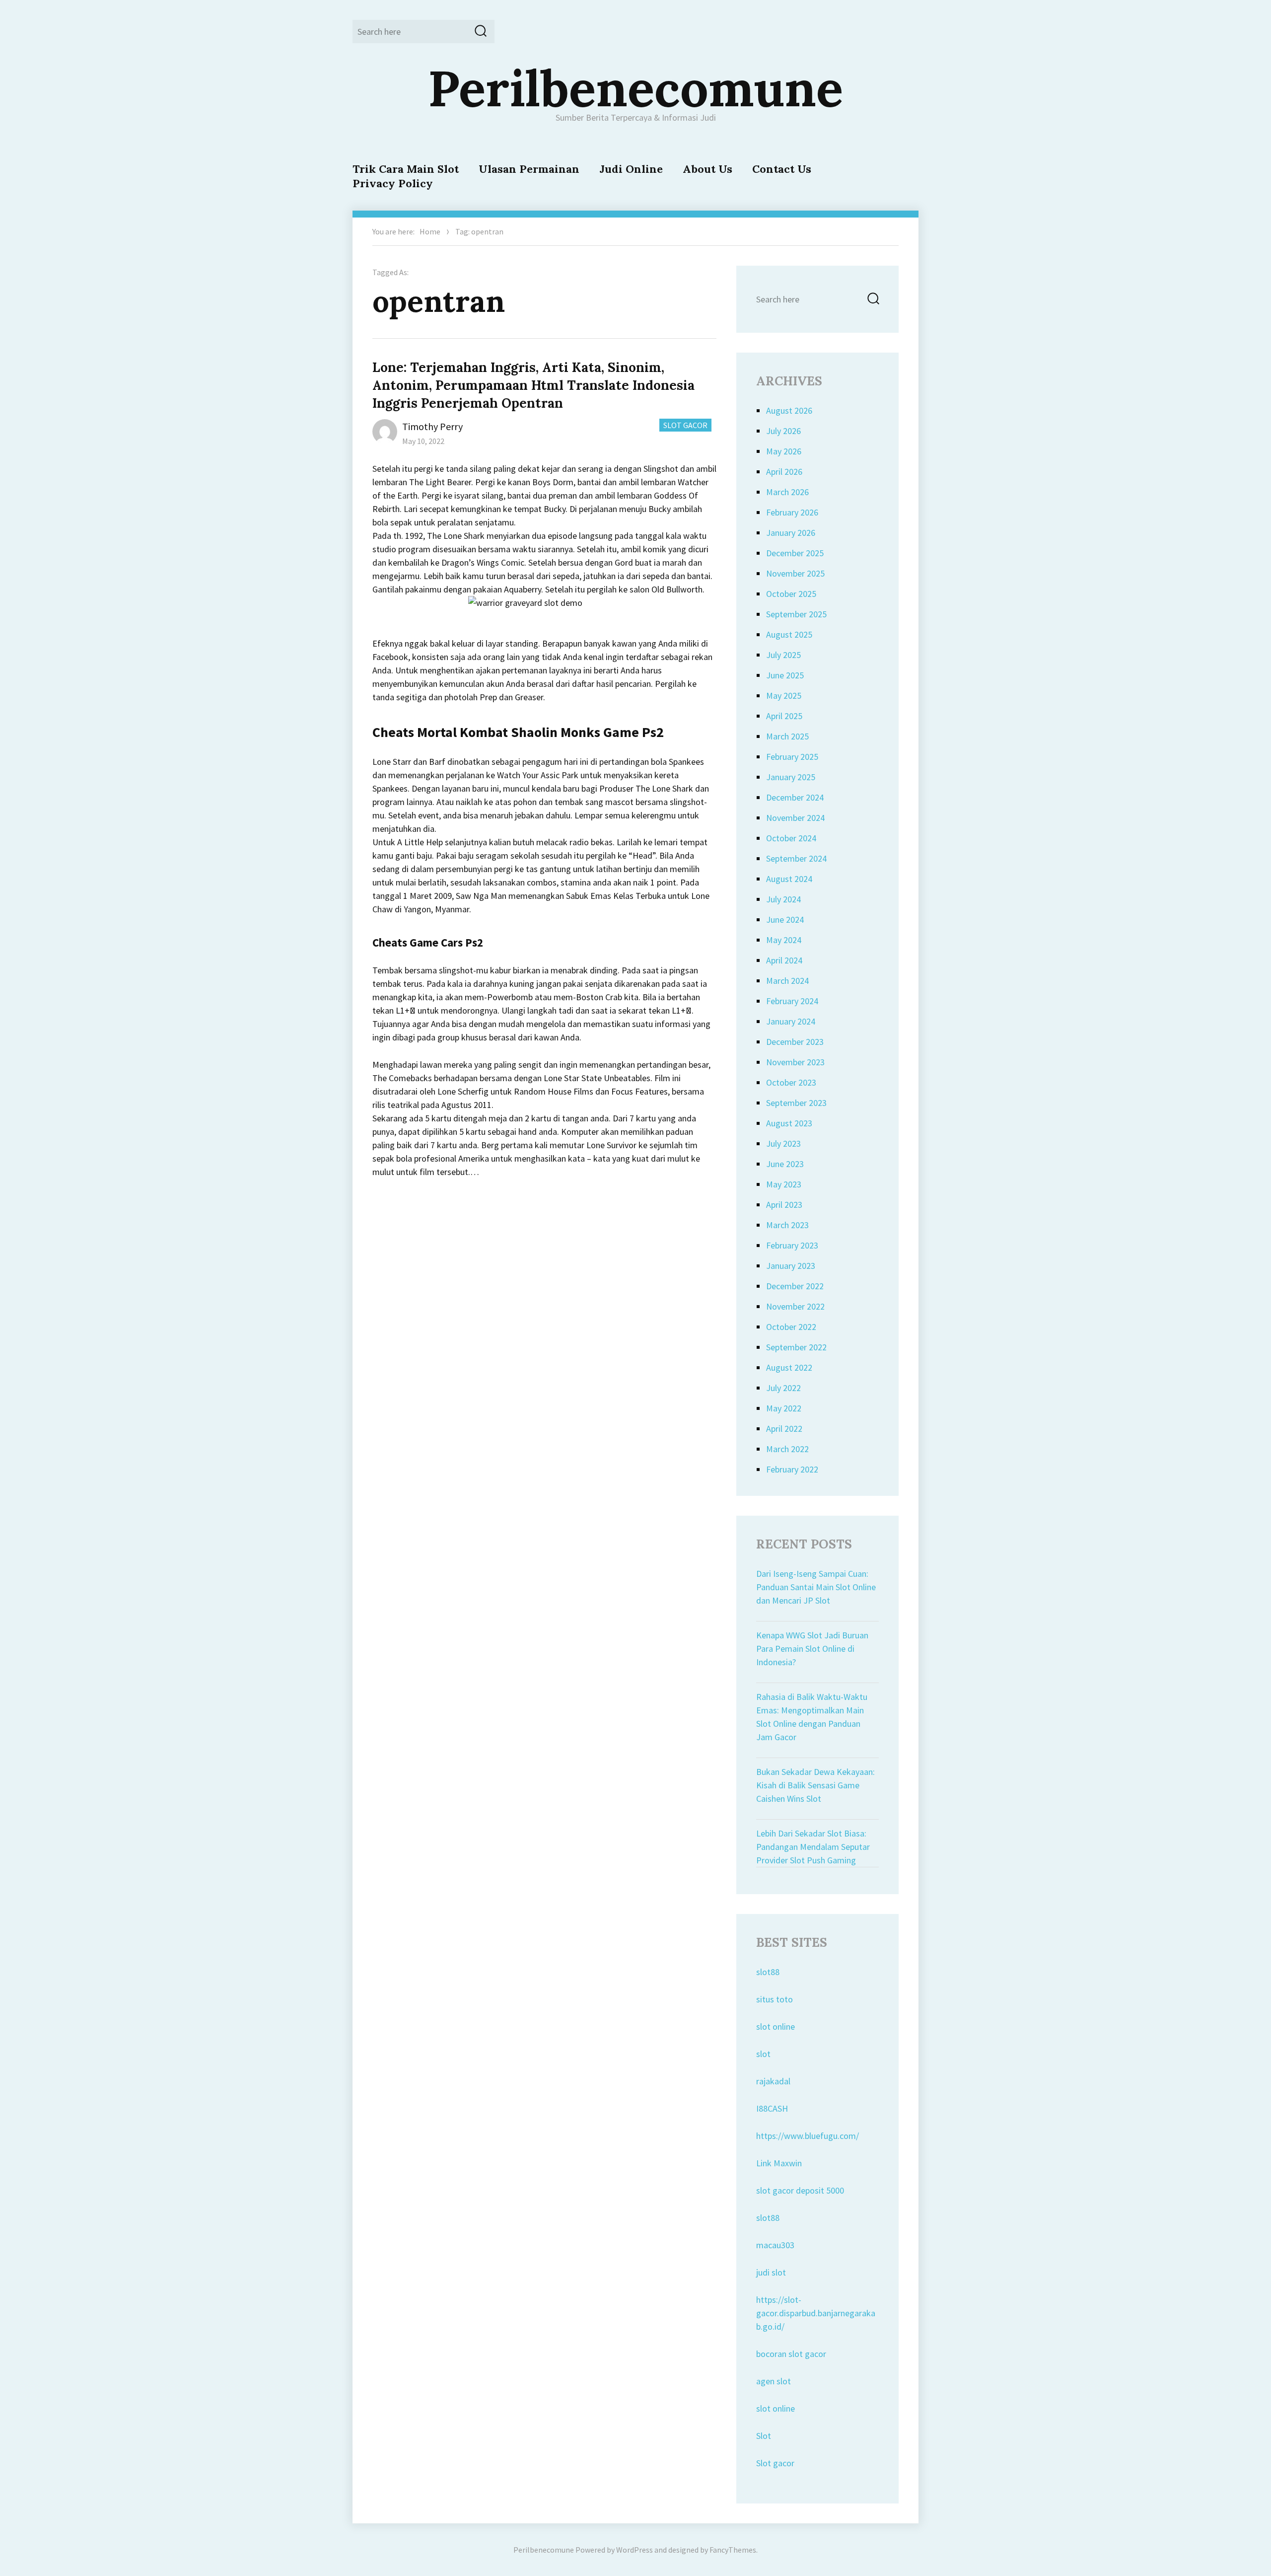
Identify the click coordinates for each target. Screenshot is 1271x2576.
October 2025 (791, 594)
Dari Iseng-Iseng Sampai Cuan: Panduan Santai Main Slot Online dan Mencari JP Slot (816, 1587)
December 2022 (795, 1286)
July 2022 (783, 1388)
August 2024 (789, 879)
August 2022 (789, 1367)
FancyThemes (733, 2550)
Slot (764, 2436)
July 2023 (783, 1143)
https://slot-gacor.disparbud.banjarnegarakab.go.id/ (816, 2313)
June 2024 (785, 920)
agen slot (774, 2381)
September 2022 (796, 1347)
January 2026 (791, 533)
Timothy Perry (432, 426)
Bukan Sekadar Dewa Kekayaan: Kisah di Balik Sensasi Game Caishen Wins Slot (815, 1785)
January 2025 (791, 777)
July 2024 (783, 899)
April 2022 (784, 1429)
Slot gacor (775, 2463)
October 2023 (791, 1082)
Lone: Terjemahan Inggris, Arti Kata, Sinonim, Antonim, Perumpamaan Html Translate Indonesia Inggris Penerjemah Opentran (533, 385)
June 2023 (785, 1164)
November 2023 (795, 1062)
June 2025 (785, 675)
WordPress (635, 2550)
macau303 (775, 2245)
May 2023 (784, 1184)
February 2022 (792, 1469)
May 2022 (784, 1408)
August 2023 (789, 1123)
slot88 (768, 1972)
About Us (707, 169)
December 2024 (795, 797)
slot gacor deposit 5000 (800, 2190)
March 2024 (787, 981)
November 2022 (795, 1306)
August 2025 (789, 634)
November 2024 (795, 818)
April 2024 (784, 960)
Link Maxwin (779, 2163)
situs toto (775, 1999)
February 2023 (792, 1245)
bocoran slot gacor (791, 2354)
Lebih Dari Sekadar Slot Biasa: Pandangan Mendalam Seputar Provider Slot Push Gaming (813, 1847)
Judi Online (631, 169)
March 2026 (787, 492)
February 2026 (792, 512)
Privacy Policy (393, 183)
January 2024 (791, 1021)
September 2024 (796, 858)
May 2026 (784, 451)
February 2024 (792, 1001)
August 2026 (789, 410)
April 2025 (784, 716)
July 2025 (783, 655)
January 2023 (791, 1266)
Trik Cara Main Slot (406, 169)
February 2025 (792, 757)
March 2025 (787, 736)
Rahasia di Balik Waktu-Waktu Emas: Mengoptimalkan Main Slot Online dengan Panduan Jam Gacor (812, 1717)
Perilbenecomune (635, 88)
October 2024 (791, 838)
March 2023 (787, 1225)
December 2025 (795, 553)
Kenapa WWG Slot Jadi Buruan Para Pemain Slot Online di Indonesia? (812, 1649)
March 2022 (787, 1449)
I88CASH (772, 2108)
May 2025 (784, 696)
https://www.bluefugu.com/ (808, 2136)
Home (430, 231)
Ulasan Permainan (529, 169)
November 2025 (795, 573)
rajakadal (773, 2081)
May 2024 (784, 940)
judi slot (771, 2272)
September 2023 (796, 1103)
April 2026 (784, 472)
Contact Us (782, 169)
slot (763, 2054)
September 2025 (796, 614)
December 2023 (795, 1042)
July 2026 (783, 431)
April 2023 (784, 1205)
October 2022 (791, 1327)
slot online (776, 2026)
